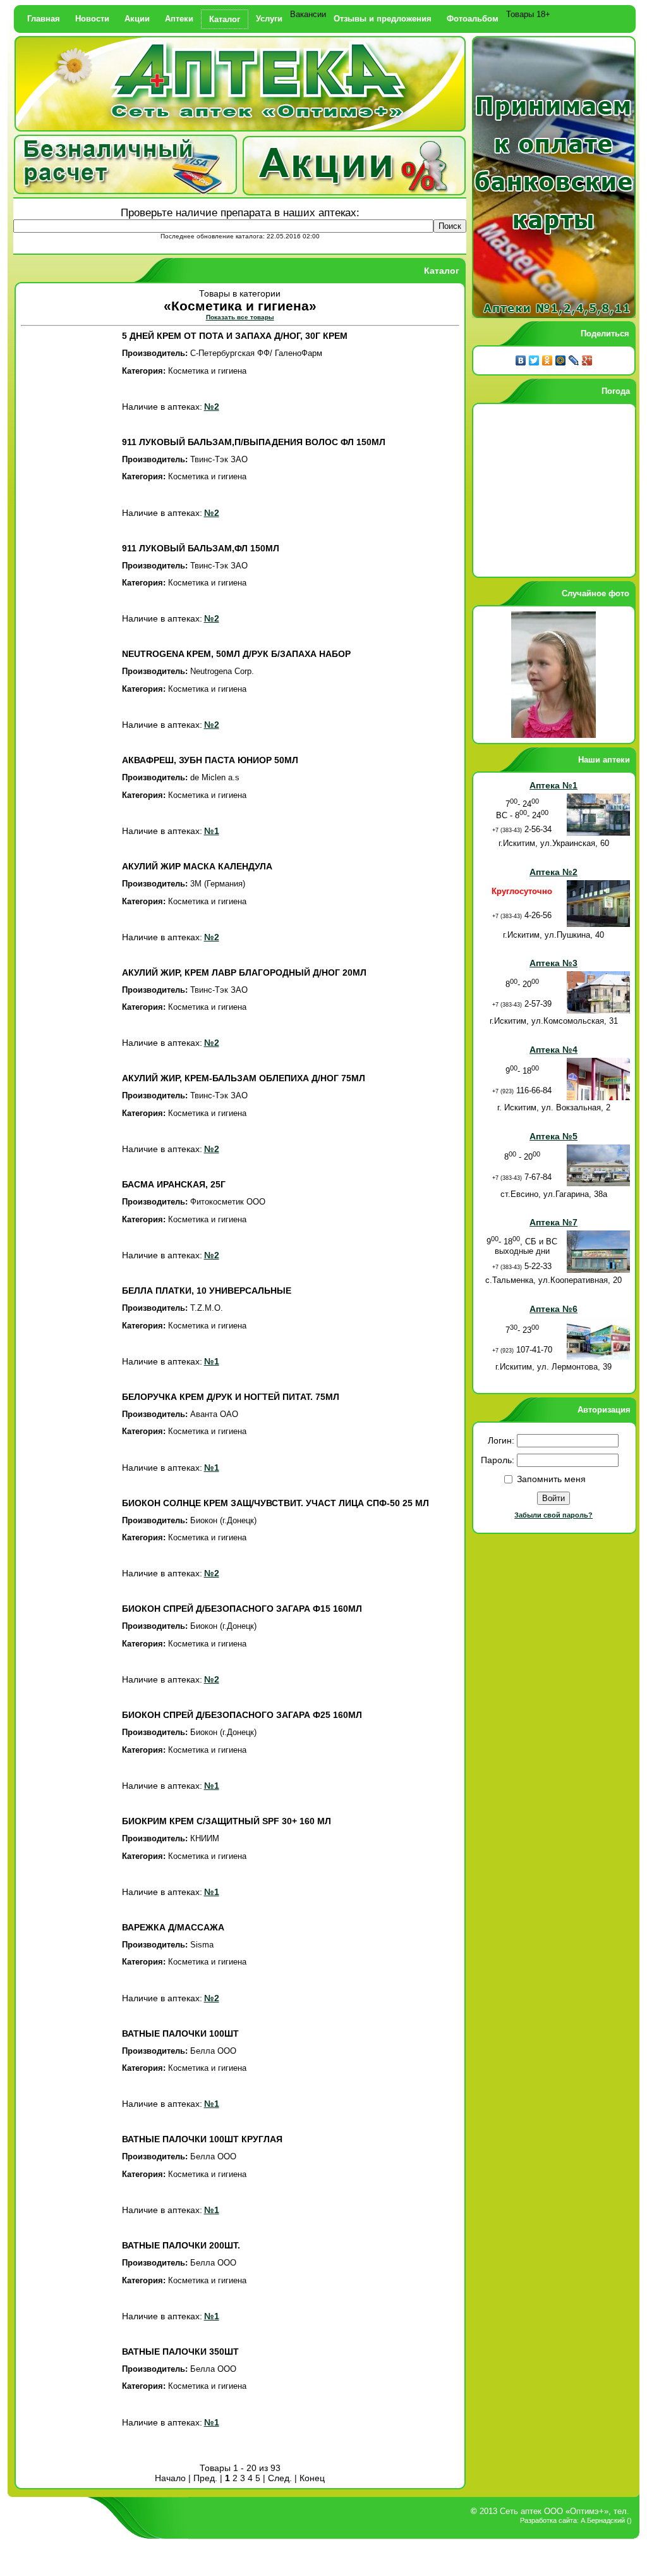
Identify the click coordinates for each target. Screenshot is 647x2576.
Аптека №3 (553, 963)
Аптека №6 (553, 1309)
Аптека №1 (553, 785)
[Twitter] (534, 360)
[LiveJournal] (574, 360)
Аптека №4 (553, 1050)
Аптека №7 (553, 1222)
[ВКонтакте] (521, 360)
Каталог (225, 19)
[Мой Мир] (561, 360)
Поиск (450, 226)
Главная (44, 19)
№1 (212, 831)
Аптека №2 (553, 872)
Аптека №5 (553, 1136)
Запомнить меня (551, 1479)
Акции (137, 19)
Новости (92, 19)
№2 (212, 407)
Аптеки (179, 19)
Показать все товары (240, 317)
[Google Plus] (587, 360)
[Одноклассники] (547, 360)
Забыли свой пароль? (553, 1515)
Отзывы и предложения (383, 19)
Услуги (269, 19)
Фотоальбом (473, 19)
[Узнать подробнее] (354, 192)
